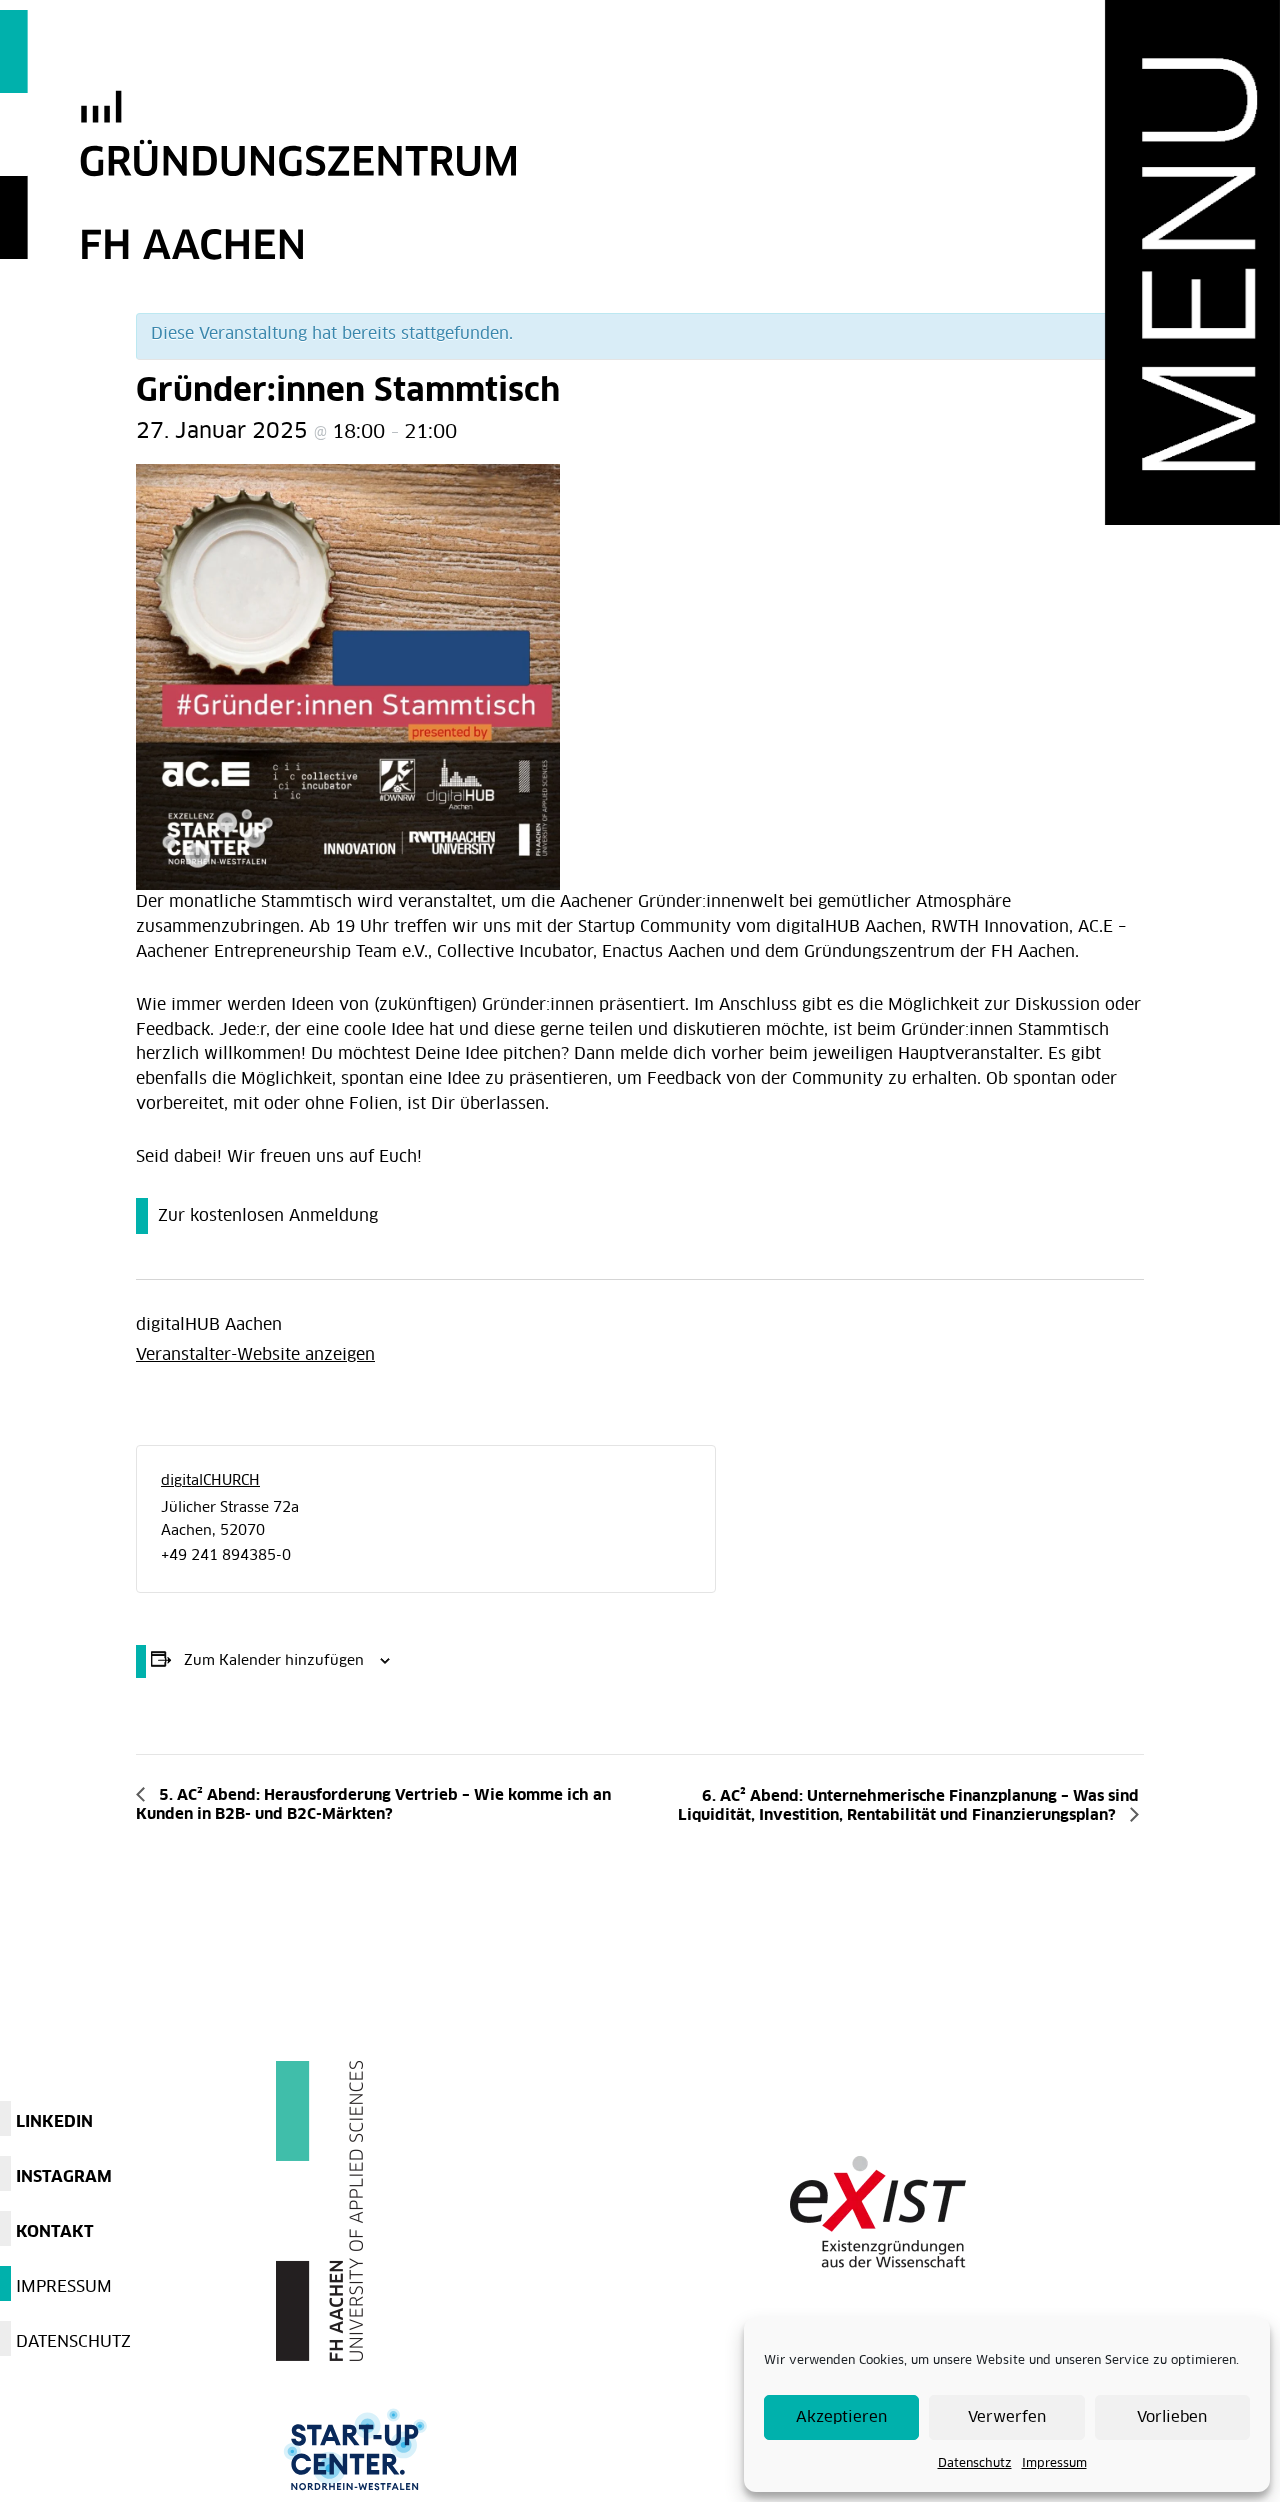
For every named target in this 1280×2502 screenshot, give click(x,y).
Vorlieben (1172, 2417)
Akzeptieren (841, 2417)
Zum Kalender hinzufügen (274, 1661)
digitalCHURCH (210, 1481)
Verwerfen (1007, 2417)
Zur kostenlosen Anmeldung (268, 1216)
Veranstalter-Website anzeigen (255, 1355)
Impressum (1054, 2464)
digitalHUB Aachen (209, 1325)
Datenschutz (975, 2464)
